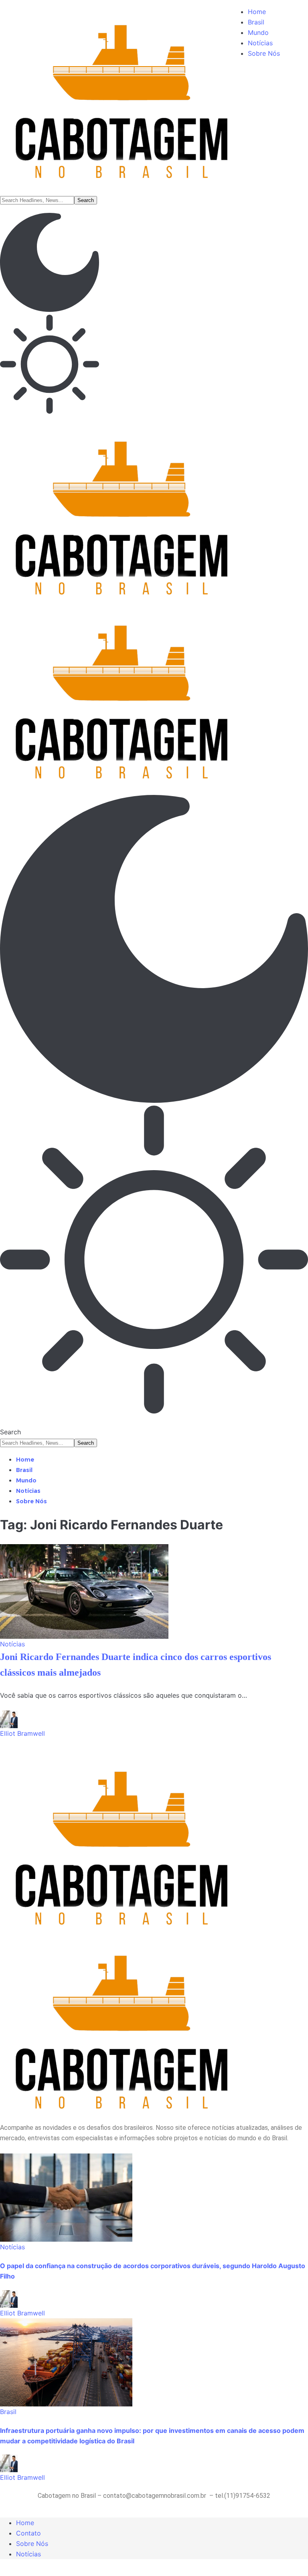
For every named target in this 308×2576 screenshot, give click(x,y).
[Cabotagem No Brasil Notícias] (154, 601)
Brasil (8, 2412)
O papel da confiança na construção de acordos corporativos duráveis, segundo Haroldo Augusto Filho (153, 2271)
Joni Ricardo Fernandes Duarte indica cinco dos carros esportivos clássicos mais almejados (136, 1665)
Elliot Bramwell (22, 1733)
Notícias (12, 1644)
